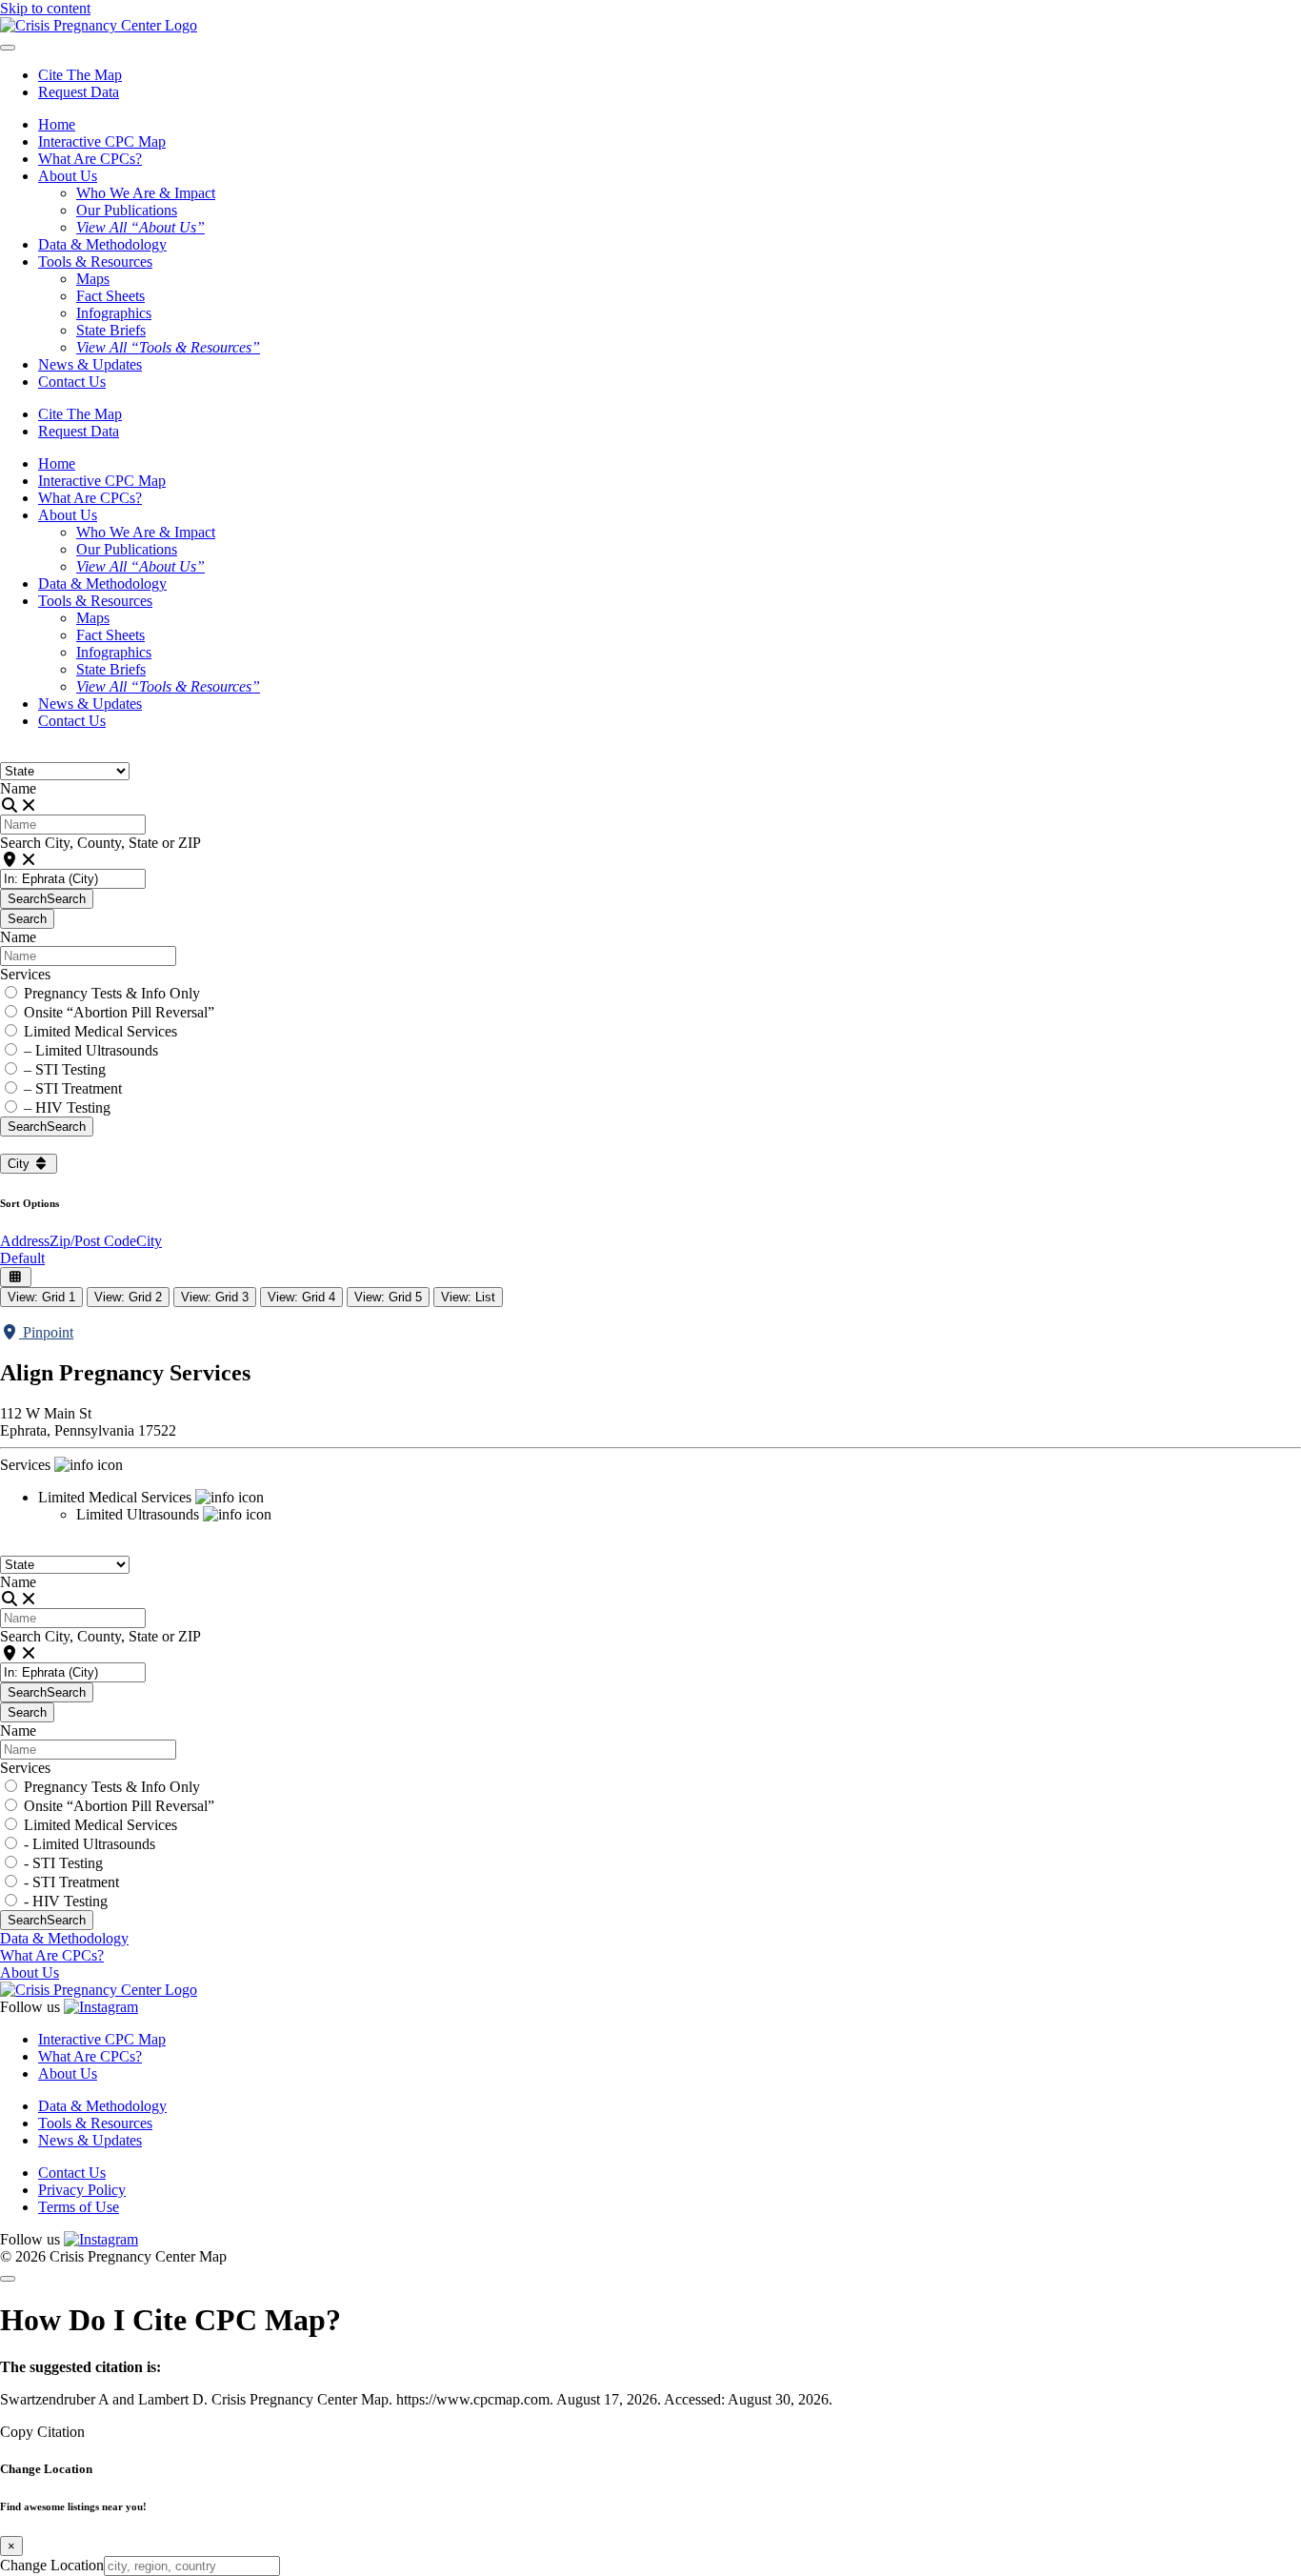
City (20, 1164)
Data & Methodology (102, 244)
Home (57, 124)
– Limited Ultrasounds (91, 1050)
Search (47, 899)
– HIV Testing (67, 1107)
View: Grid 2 (128, 1297)
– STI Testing (65, 1069)
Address (25, 1241)
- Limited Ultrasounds (90, 1844)
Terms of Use (79, 2207)
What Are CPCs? (90, 159)
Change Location (52, 2565)
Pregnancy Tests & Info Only (112, 993)
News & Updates (90, 364)
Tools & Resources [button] (95, 262)
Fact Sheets (110, 296)
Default (22, 1258)
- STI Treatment (71, 1882)
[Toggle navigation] (8, 48)
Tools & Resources (95, 2123)
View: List (468, 1297)
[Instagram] (101, 2007)
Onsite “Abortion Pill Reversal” (119, 1012)
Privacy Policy (82, 2190)
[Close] (8, 2279)
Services (25, 974)
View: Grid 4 (301, 1297)
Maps (93, 279)
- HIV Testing (66, 1901)
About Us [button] (68, 176)
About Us (30, 1972)
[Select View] (16, 1277)
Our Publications (127, 210)
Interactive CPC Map (102, 141)
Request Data (79, 92)
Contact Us (72, 382)
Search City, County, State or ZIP (100, 843)
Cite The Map (80, 75)
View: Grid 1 (41, 1297)
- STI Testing (63, 1863)
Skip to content (45, 8)
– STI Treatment (73, 1088)
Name (18, 788)
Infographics (114, 313)
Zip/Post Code (93, 1241)
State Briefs (111, 330)
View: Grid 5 (388, 1297)
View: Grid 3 (215, 1297)
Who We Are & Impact (146, 193)
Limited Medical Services (100, 1031)
